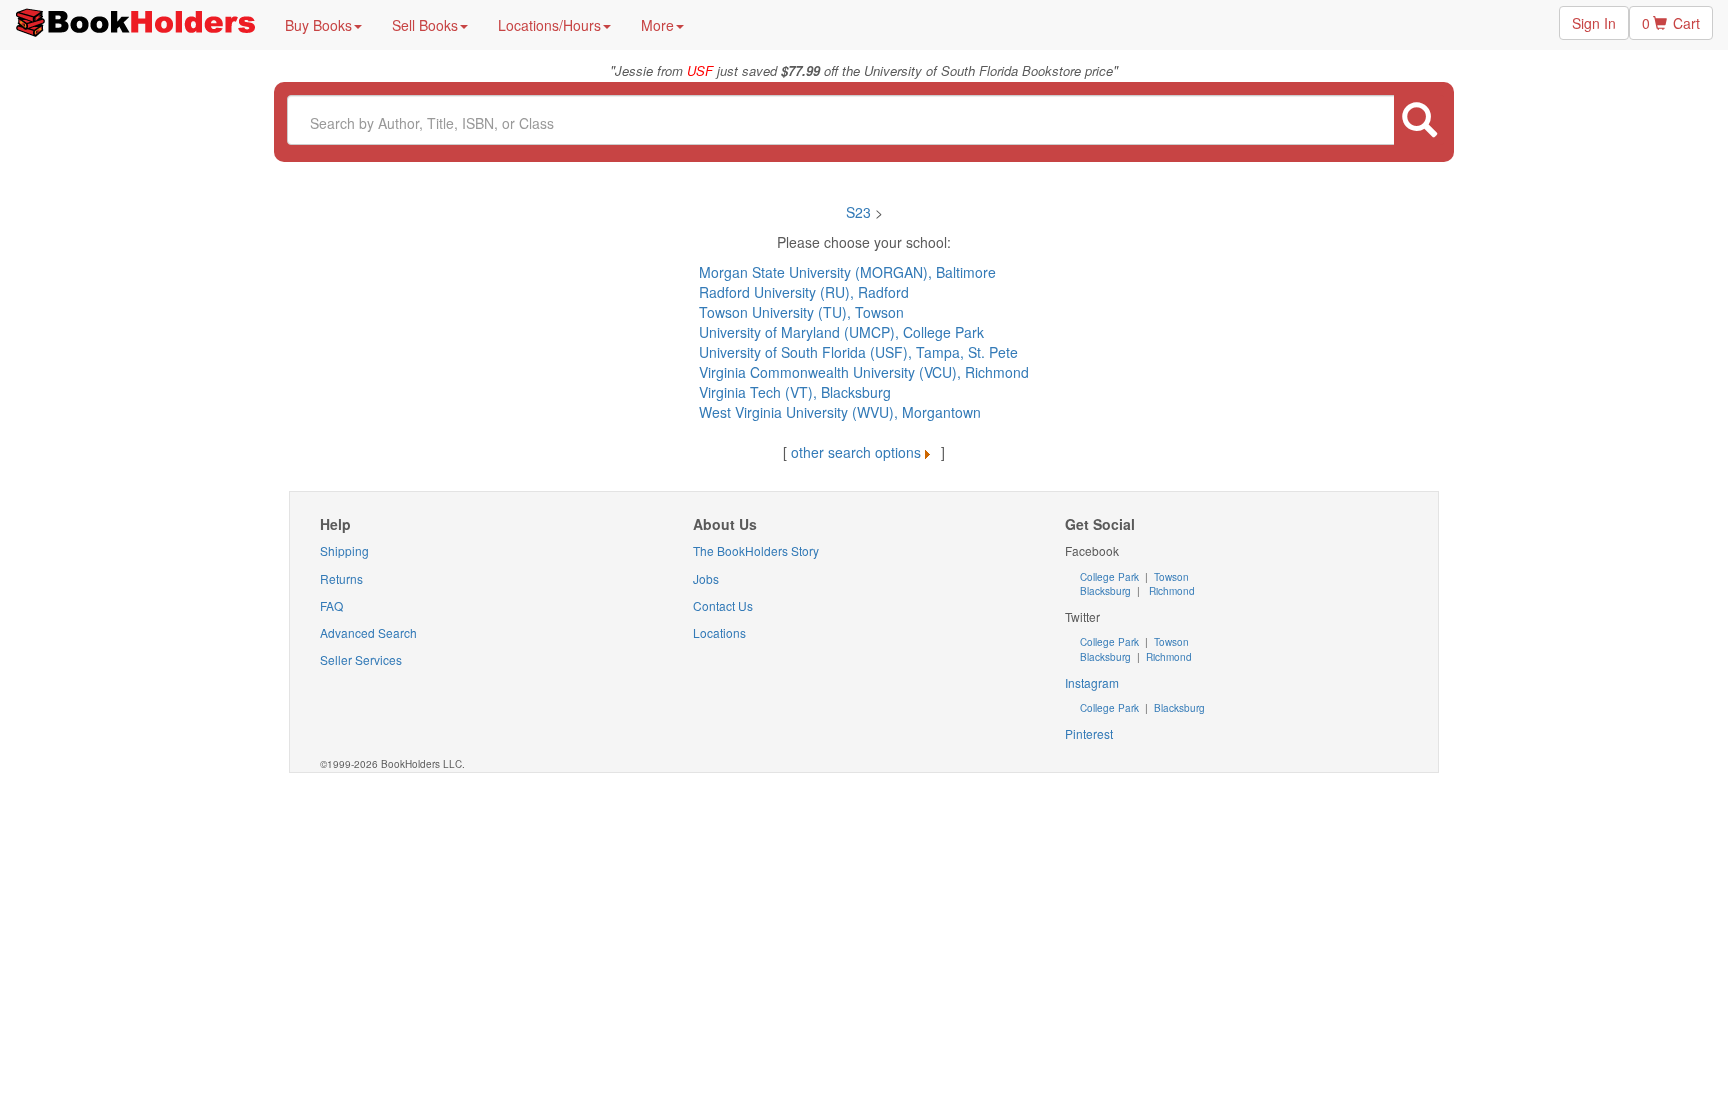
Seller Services (361, 659)
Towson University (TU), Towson (801, 312)
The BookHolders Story (756, 550)
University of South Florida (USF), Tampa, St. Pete (858, 352)
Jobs (706, 578)
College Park (1111, 577)
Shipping (344, 550)
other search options (856, 452)
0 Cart (1671, 23)
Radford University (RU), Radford (804, 292)
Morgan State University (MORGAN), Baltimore (847, 272)
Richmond (1170, 591)
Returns (341, 578)
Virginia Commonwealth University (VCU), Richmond (864, 372)
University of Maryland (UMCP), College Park (841, 332)
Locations (719, 632)
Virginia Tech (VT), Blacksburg (795, 392)
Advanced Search (368, 632)
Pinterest (1089, 733)
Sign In (1594, 23)
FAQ (331, 605)
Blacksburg (1105, 591)
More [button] (657, 25)
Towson (1170, 577)
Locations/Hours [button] (549, 25)
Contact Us (723, 605)
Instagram (1092, 682)
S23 (860, 212)
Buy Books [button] (318, 25)
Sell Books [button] (425, 25)
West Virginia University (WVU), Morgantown (840, 412)
